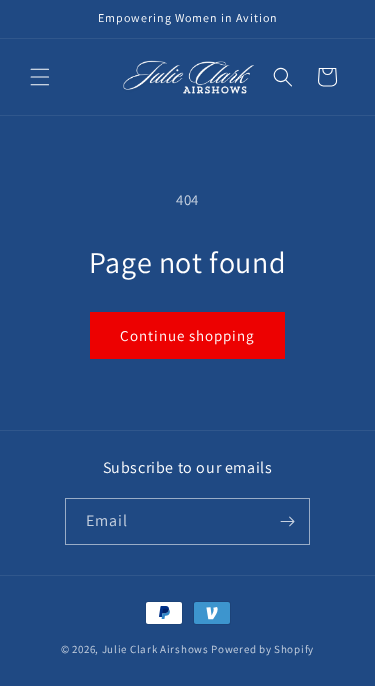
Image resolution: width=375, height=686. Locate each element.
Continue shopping (187, 335)
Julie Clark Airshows (155, 649)
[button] (40, 77)
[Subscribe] (287, 521)
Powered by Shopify (262, 649)
